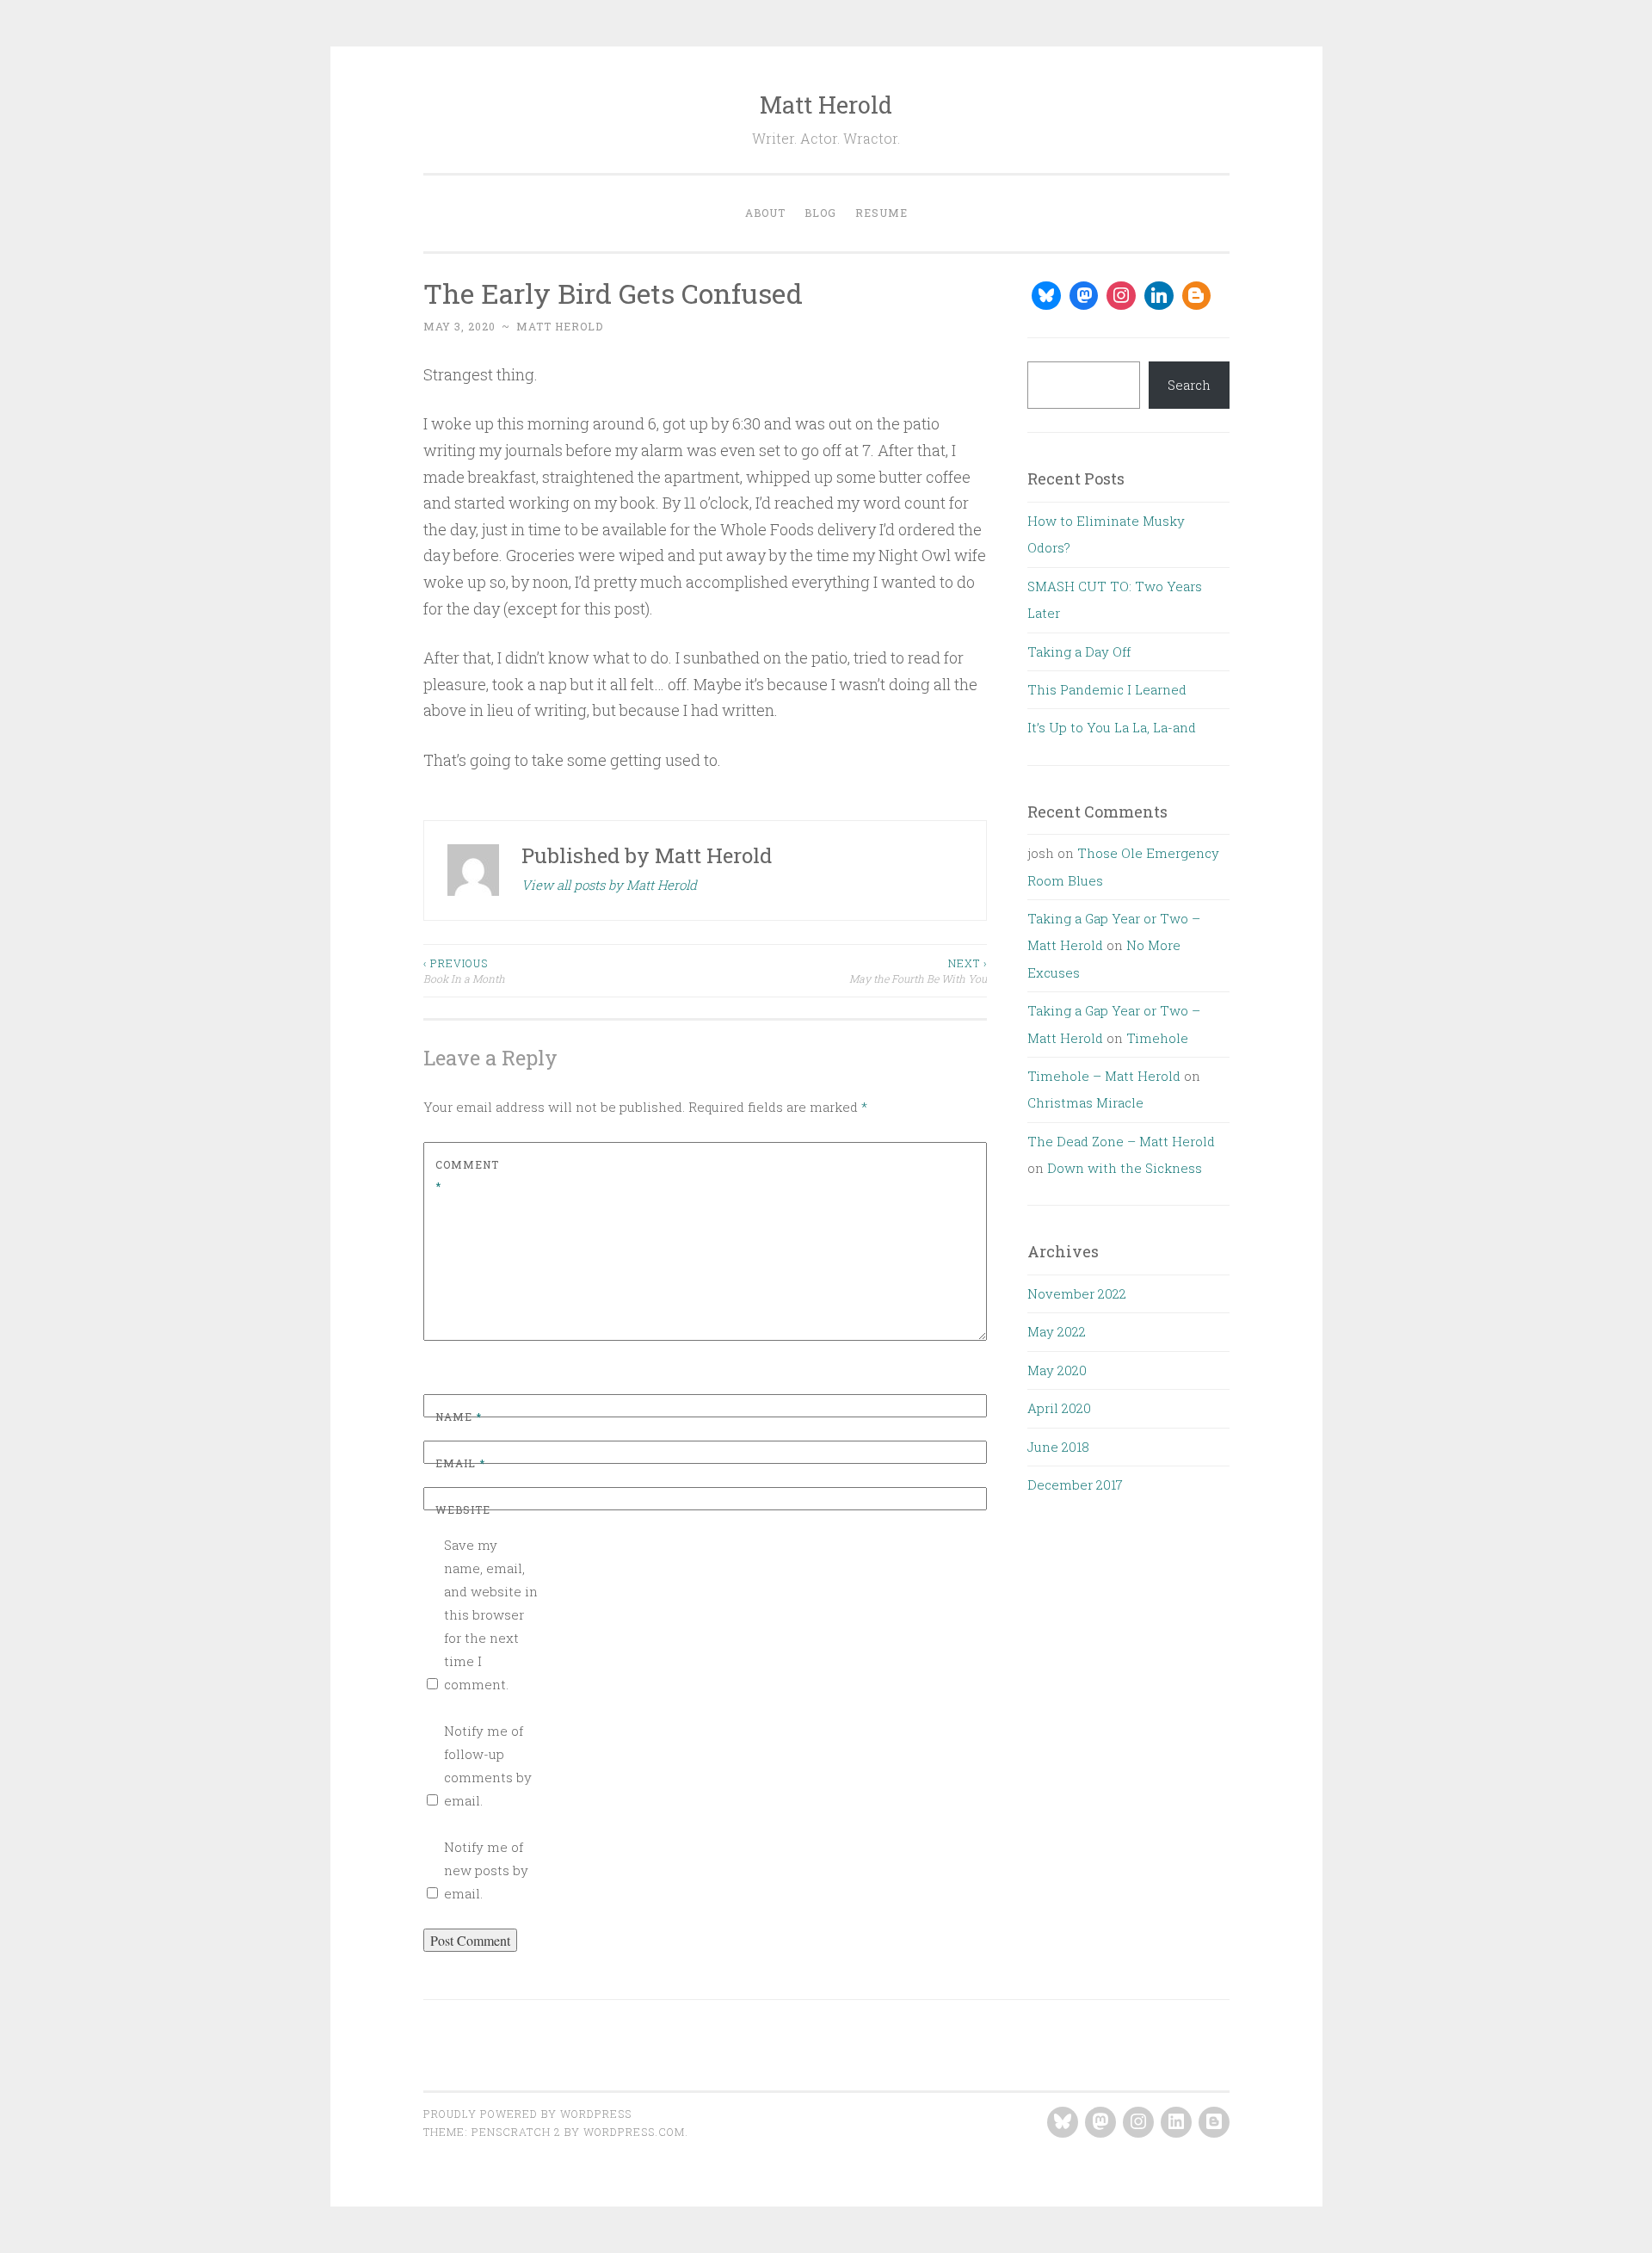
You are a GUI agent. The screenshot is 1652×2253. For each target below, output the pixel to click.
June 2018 (1058, 1447)
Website (463, 1509)
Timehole (1157, 1038)
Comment (467, 1176)
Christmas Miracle (1085, 1102)
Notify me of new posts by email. (486, 1870)
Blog (820, 213)
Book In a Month (464, 971)
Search (1189, 385)
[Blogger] (1197, 296)
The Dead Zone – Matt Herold (1121, 1141)
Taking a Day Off (1079, 651)
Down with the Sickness (1125, 1168)
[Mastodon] (1084, 296)
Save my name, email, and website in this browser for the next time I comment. (491, 1614)
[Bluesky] (1046, 296)
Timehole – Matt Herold (1104, 1076)
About (765, 213)
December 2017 (1075, 1485)
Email (460, 1463)
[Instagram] (1121, 296)
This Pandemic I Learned (1107, 689)
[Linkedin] (1159, 296)
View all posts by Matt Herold (609, 885)
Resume (881, 213)
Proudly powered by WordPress (527, 2114)
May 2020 (1057, 1370)
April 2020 (1059, 1408)
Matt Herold (826, 105)
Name (459, 1417)
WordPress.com (634, 2132)
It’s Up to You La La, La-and (1112, 727)
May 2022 (1057, 1331)
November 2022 (1077, 1293)
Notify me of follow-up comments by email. (488, 1765)
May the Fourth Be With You (918, 971)
